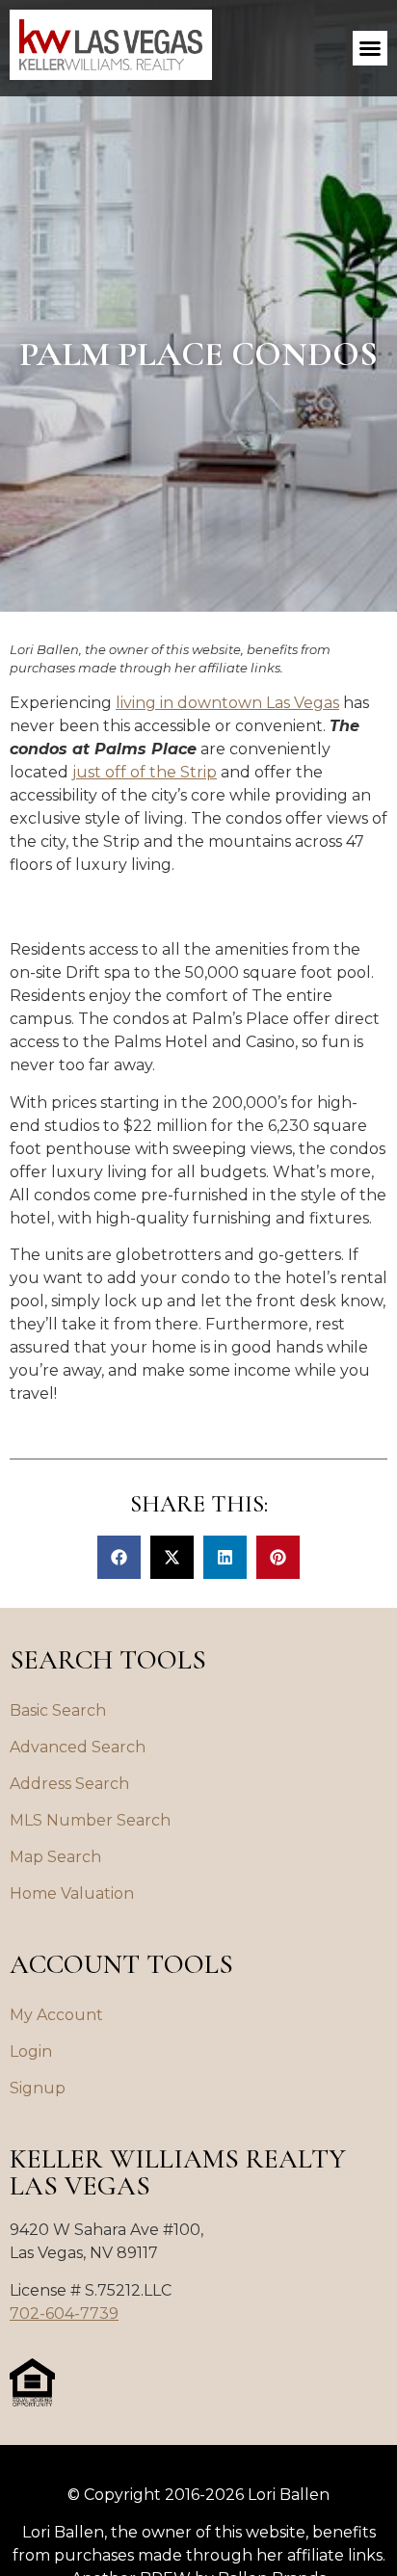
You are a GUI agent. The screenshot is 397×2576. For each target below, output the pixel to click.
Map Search (55, 1857)
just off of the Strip (145, 772)
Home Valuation (72, 1893)
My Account (56, 2015)
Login (31, 2051)
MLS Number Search (90, 1820)
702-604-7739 (64, 2313)
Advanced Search (78, 1747)
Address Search (69, 1784)
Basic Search (58, 1710)
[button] (370, 48)
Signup (38, 2088)
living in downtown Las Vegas (227, 703)
